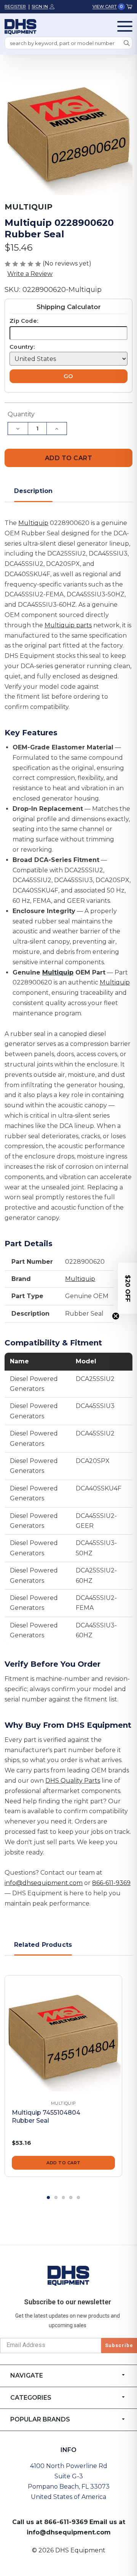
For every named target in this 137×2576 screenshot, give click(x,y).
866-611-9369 (111, 1883)
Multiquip (33, 523)
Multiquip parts (68, 625)
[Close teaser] (116, 1316)
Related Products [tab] (43, 1945)
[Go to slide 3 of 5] (64, 2197)
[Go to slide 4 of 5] (71, 2197)
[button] (127, 1288)
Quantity (21, 414)
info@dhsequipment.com (44, 1883)
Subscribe (119, 2345)
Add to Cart (64, 2163)
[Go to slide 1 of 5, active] (48, 2197)
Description (33, 491)
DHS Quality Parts (73, 1781)
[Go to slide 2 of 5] (56, 2197)
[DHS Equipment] (68, 2275)
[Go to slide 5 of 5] (78, 2197)
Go (68, 376)
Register (15, 6)
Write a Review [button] (30, 274)
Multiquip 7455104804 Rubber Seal (46, 2117)
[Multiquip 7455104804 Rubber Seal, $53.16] (63, 2034)
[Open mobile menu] (125, 26)
